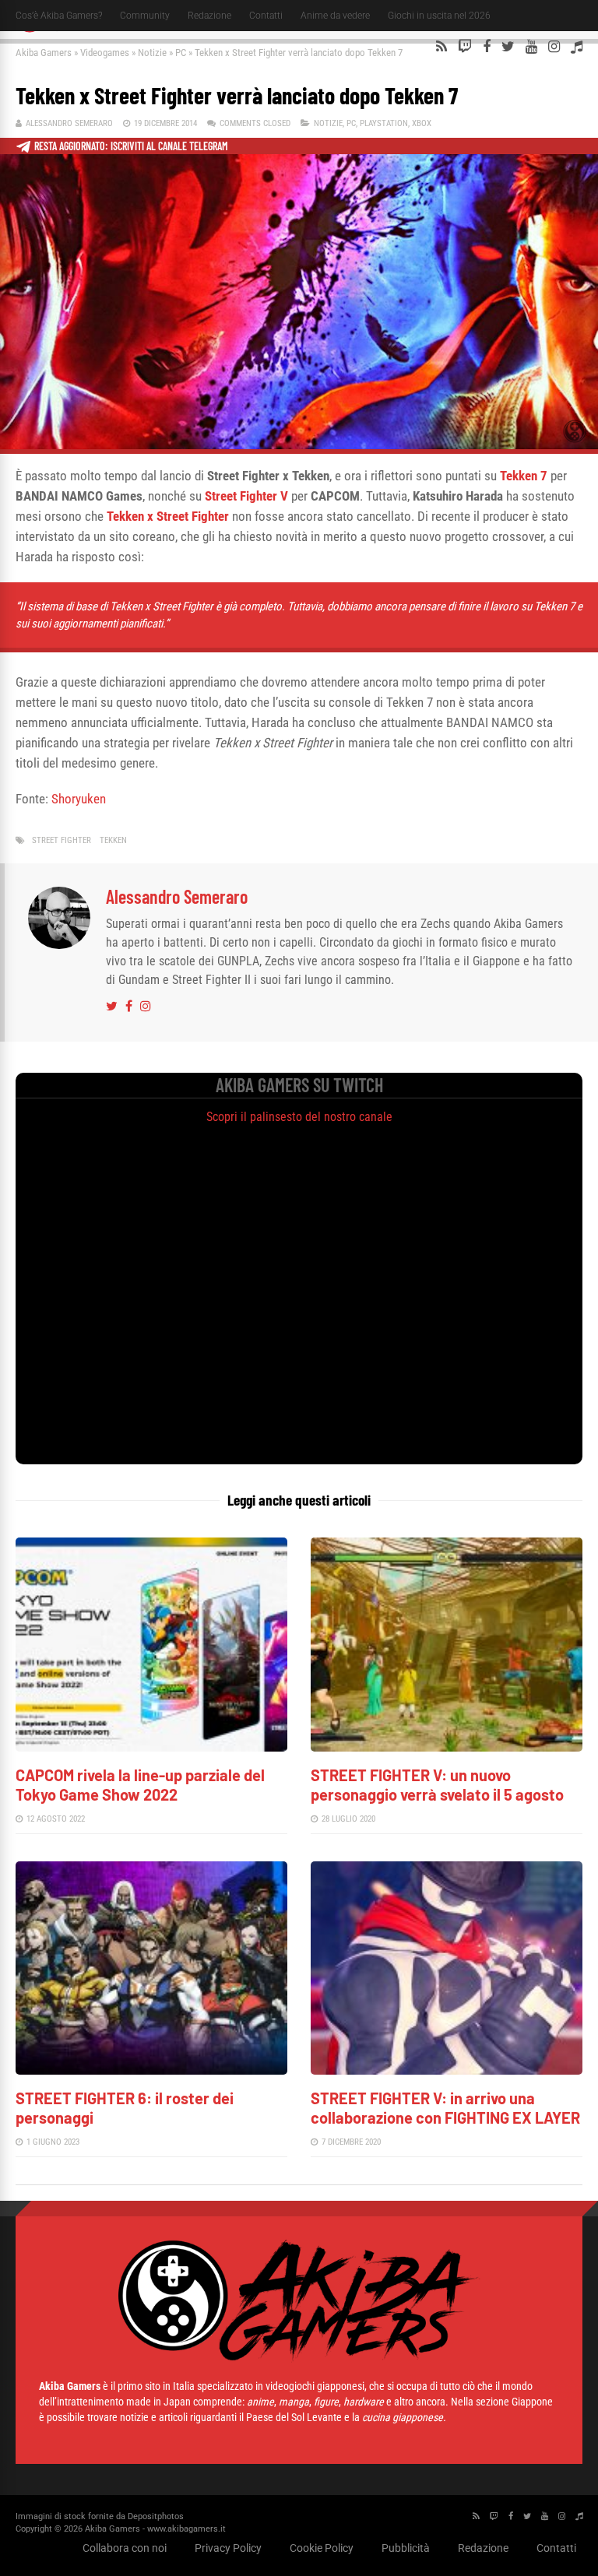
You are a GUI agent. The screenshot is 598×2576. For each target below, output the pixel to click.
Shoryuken (79, 799)
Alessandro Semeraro (69, 123)
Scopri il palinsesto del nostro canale (299, 1117)
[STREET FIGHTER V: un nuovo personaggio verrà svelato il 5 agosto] (447, 1747)
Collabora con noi (125, 2548)
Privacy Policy (228, 2548)
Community (145, 16)
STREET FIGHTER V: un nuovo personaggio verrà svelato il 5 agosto (437, 1785)
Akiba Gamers (44, 53)
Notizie (152, 53)
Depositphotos (156, 2516)
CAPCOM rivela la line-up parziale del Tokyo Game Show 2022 (140, 1785)
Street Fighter (62, 840)
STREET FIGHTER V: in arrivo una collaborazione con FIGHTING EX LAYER (445, 2108)
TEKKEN (113, 840)
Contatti (266, 16)
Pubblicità (406, 2548)
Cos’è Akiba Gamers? (59, 16)
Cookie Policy (322, 2548)
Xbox (422, 123)
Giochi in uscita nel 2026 (439, 16)
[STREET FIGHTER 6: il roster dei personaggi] (151, 2070)
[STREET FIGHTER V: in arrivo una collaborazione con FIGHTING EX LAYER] (447, 2070)
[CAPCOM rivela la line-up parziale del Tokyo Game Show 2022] (151, 1747)
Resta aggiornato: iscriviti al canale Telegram (131, 146)
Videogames (105, 53)
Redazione (209, 16)
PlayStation (384, 123)
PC (181, 53)
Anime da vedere (335, 16)
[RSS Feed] (441, 47)
